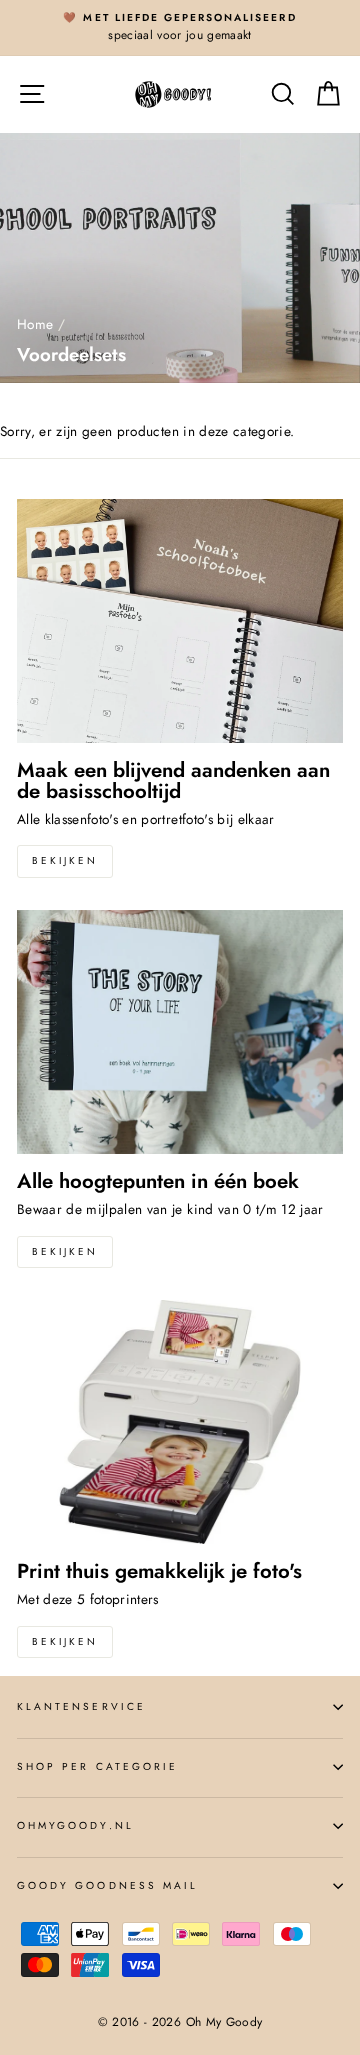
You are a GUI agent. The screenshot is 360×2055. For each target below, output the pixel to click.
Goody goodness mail (107, 1885)
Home (35, 324)
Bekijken (65, 860)
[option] (180, 28)
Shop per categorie (97, 1766)
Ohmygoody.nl (75, 1825)
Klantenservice (81, 1706)
